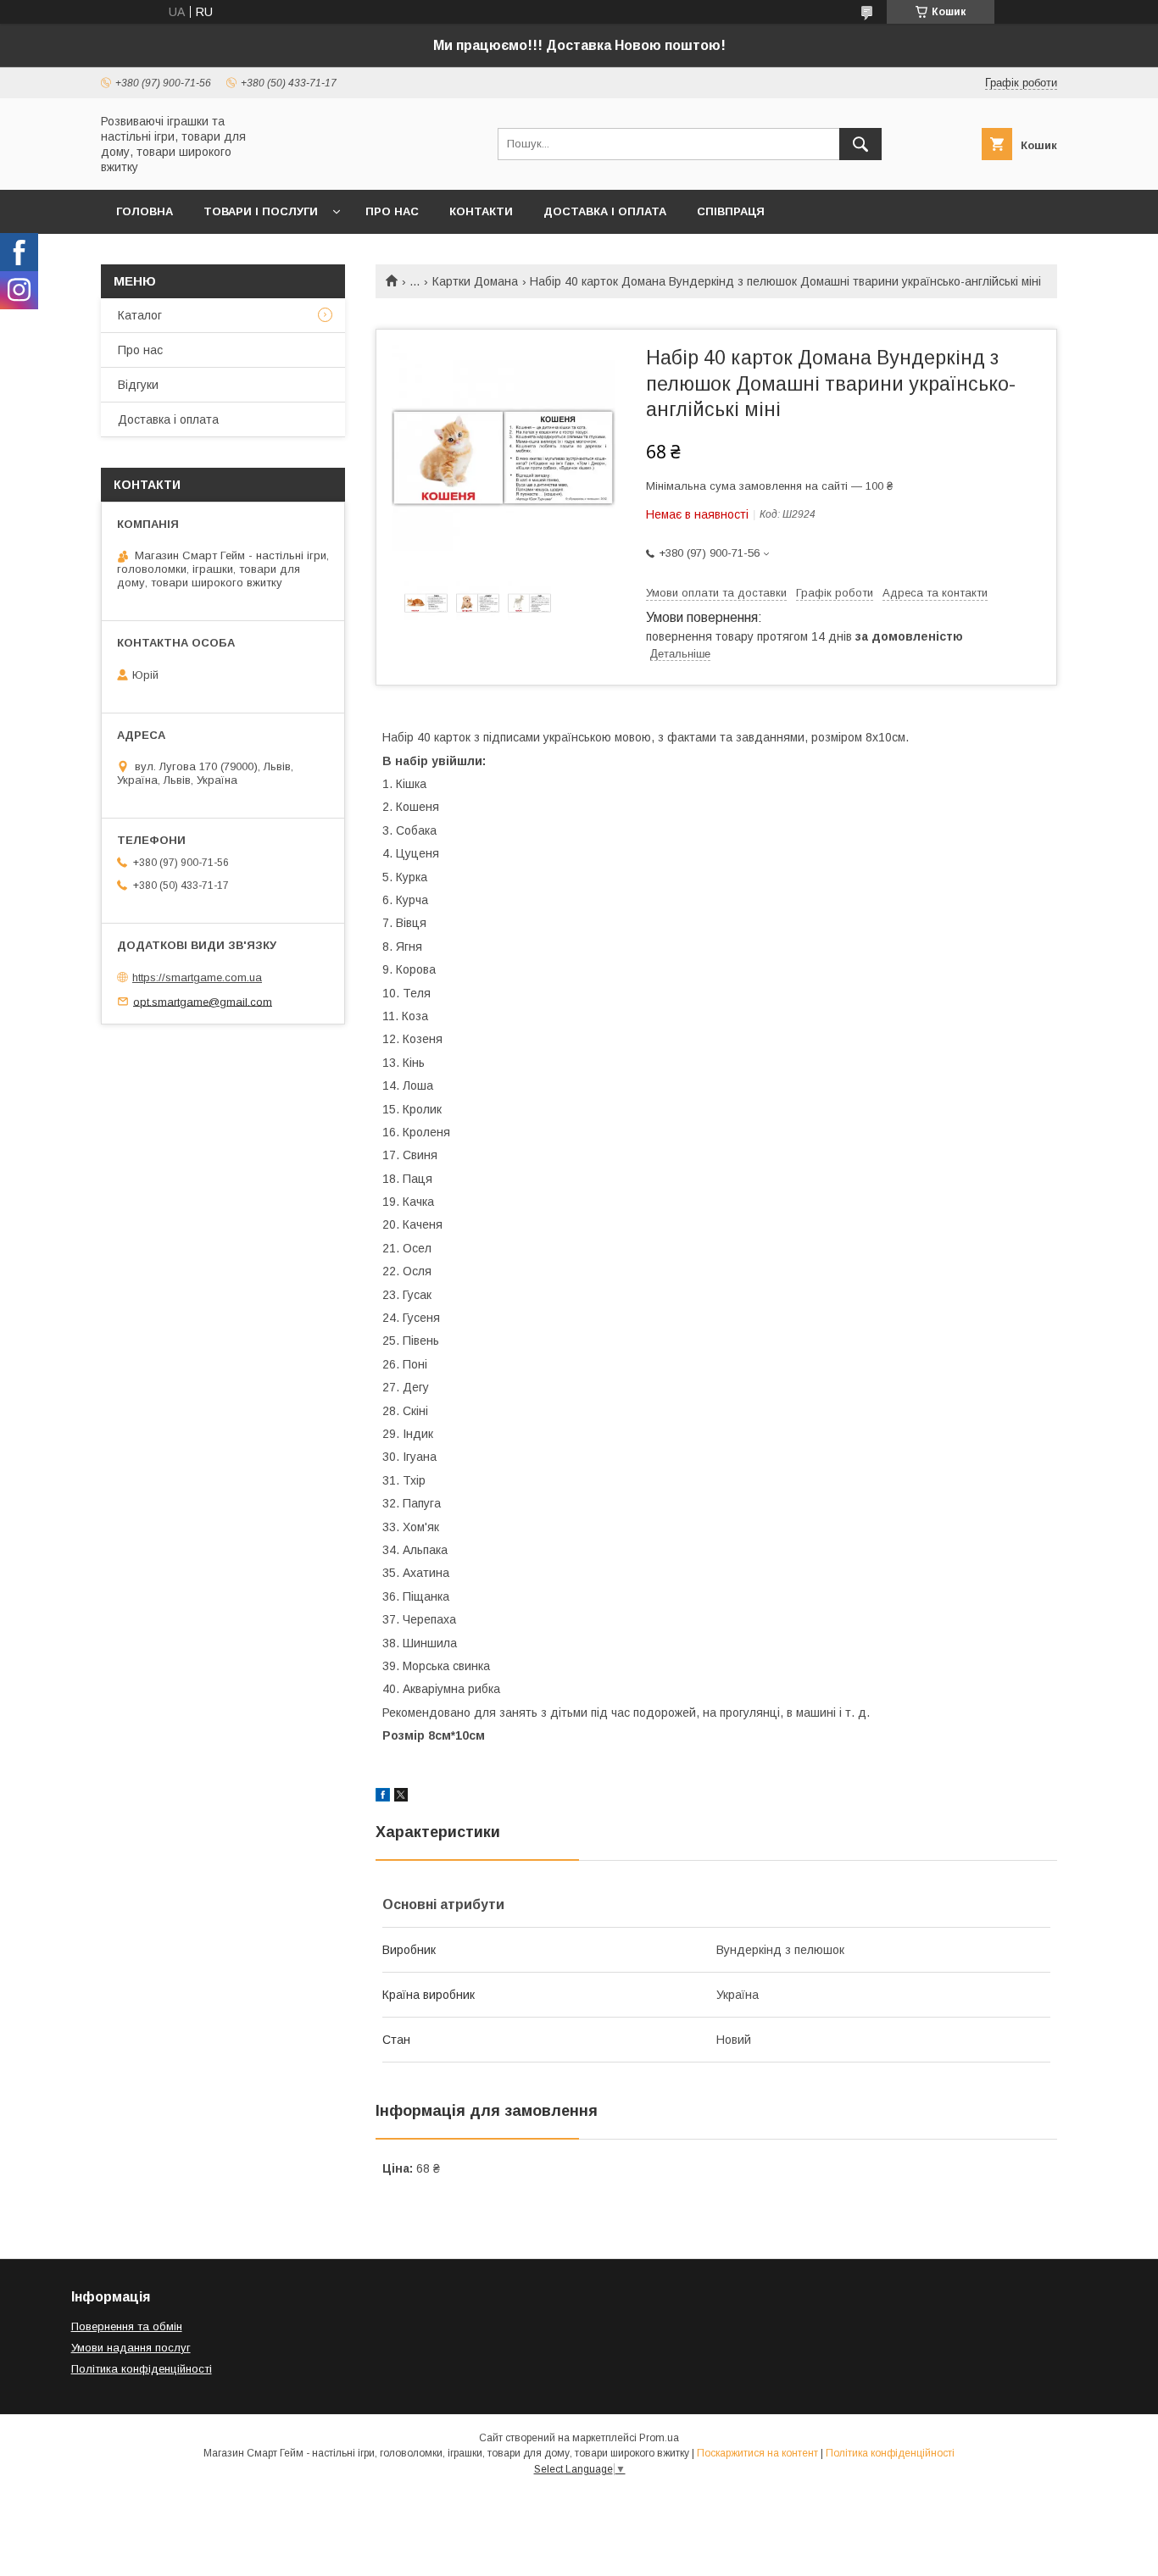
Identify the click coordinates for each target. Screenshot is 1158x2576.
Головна (145, 211)
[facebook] (383, 1797)
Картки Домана (475, 281)
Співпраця (731, 211)
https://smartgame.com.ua (197, 977)
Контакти (481, 211)
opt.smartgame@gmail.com (203, 1001)
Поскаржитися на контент (757, 2453)
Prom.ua (659, 2438)
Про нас (392, 211)
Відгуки (138, 385)
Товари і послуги (261, 211)
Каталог (140, 315)
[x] (401, 1797)
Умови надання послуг (131, 2348)
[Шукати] (860, 144)
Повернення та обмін (127, 2326)
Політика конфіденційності (142, 2369)
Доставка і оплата (605, 211)
